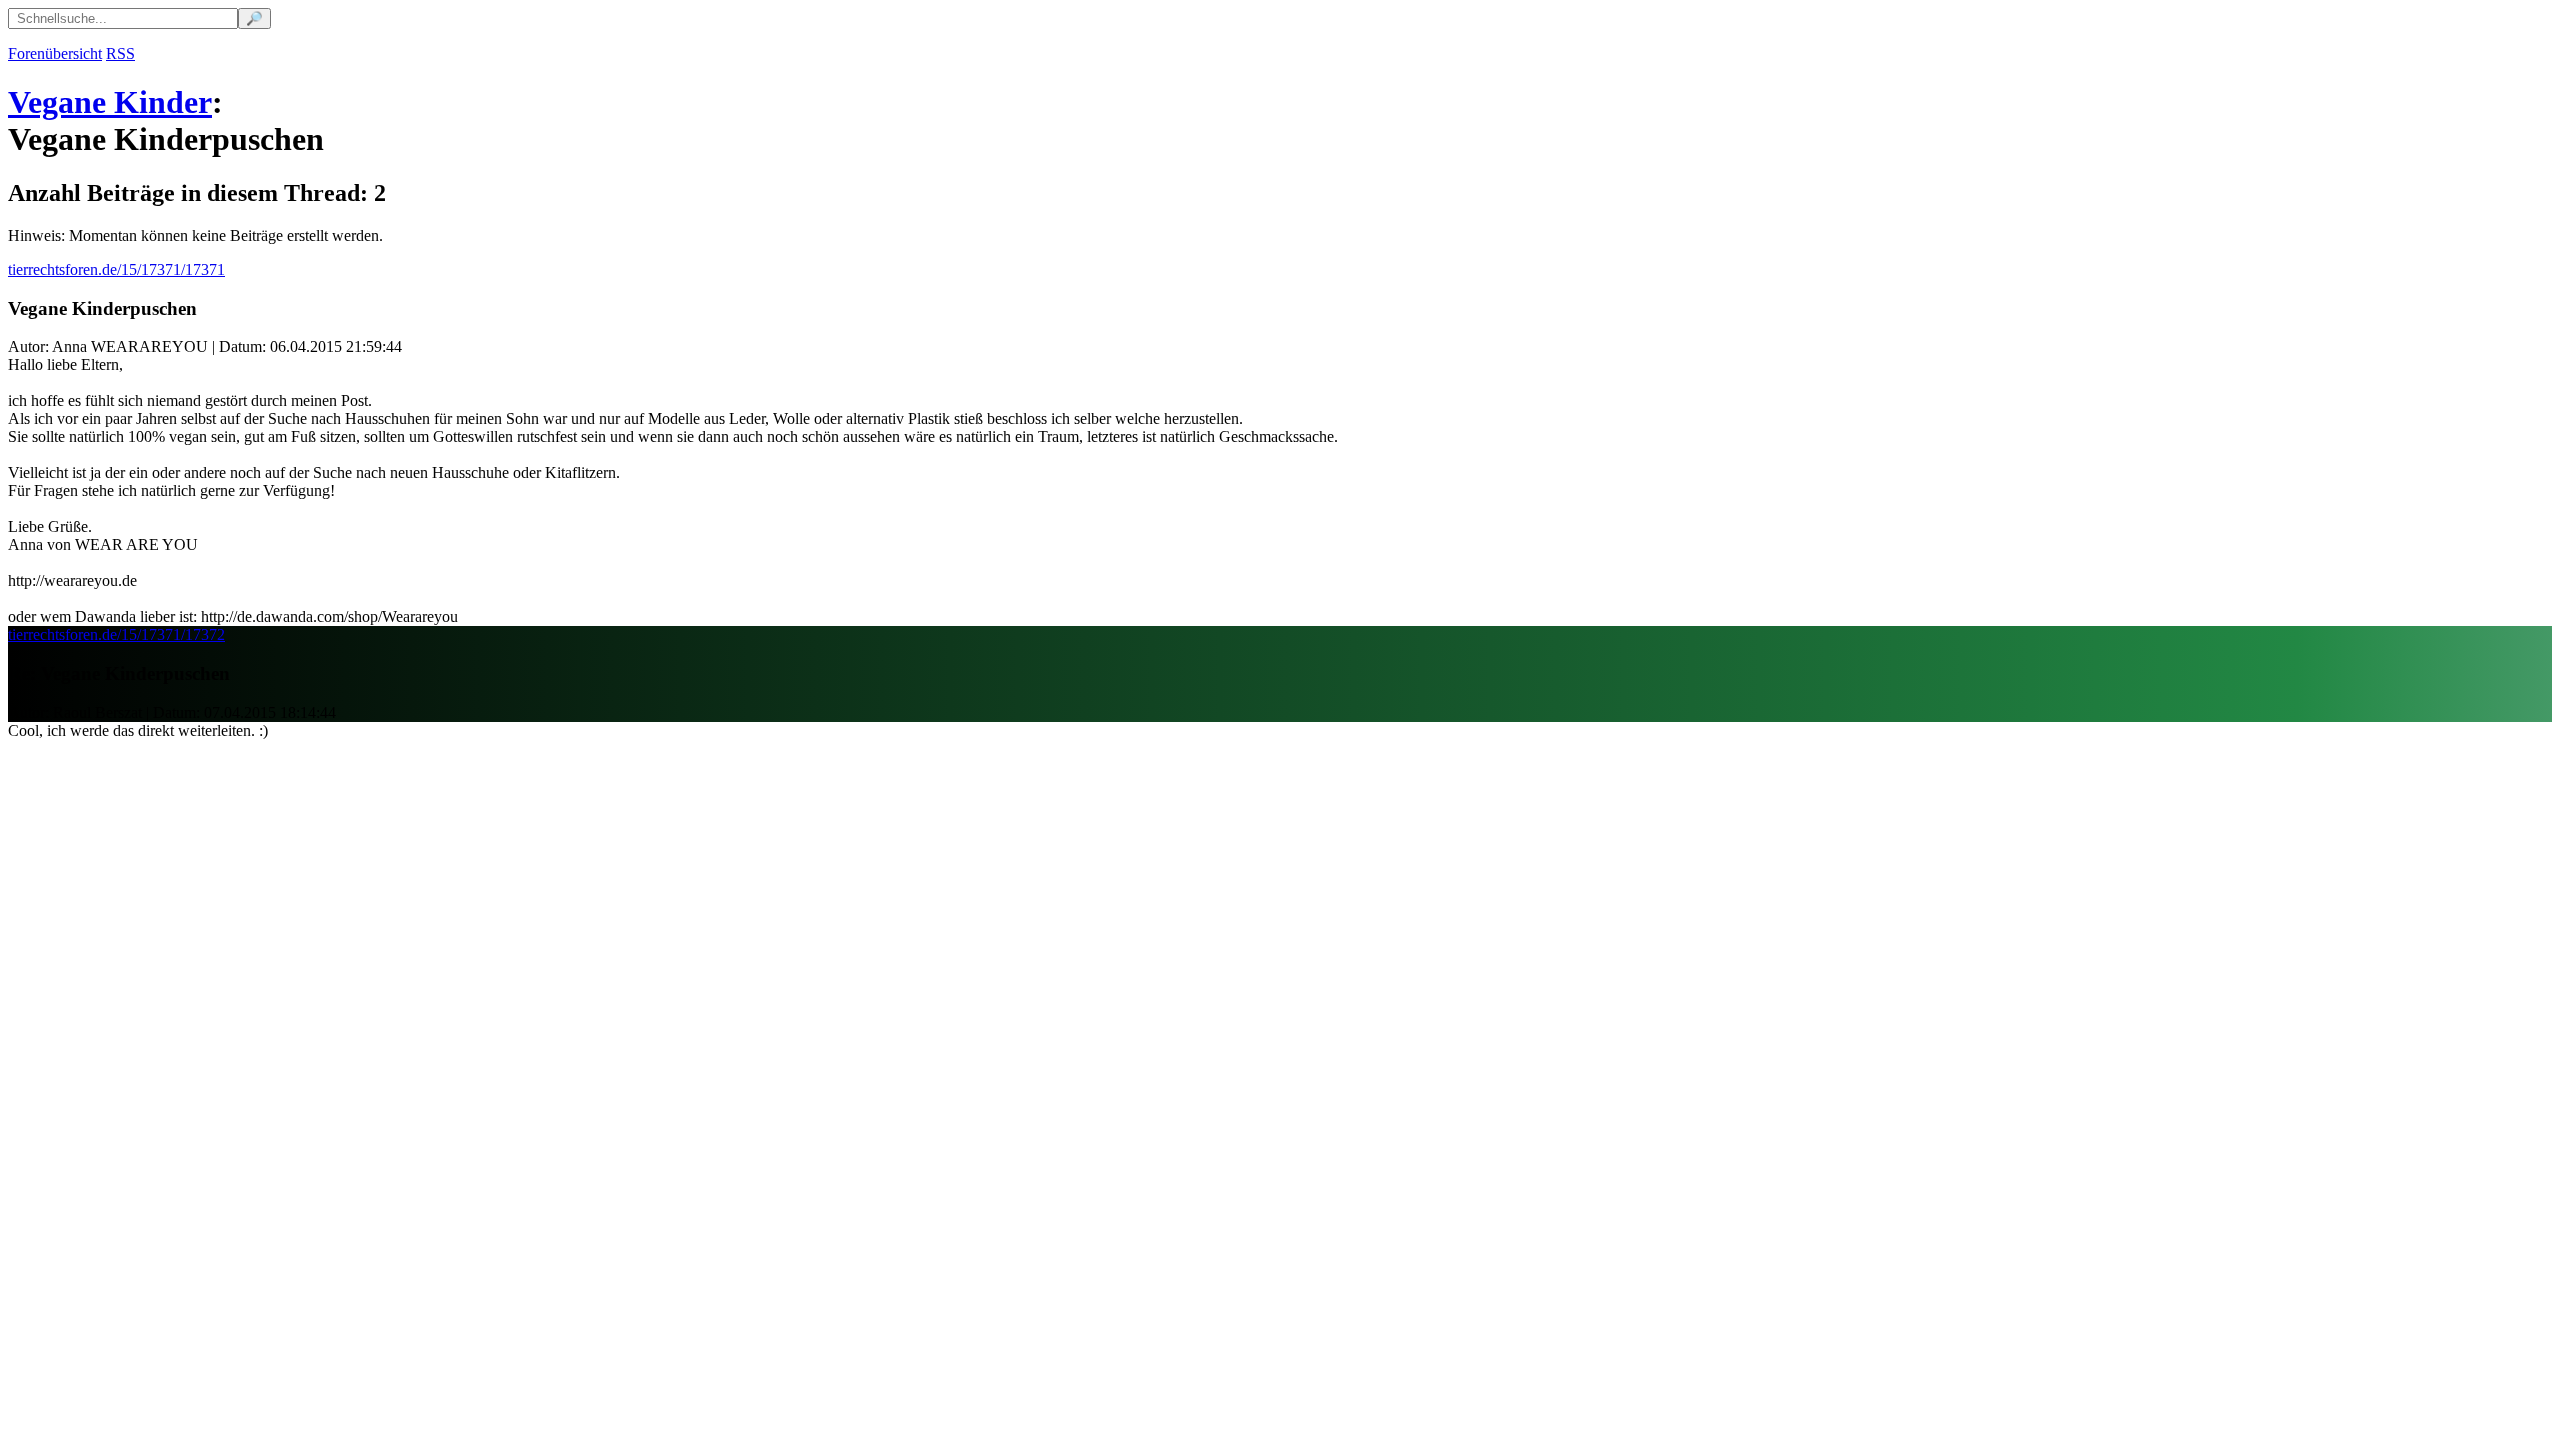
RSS (120, 53)
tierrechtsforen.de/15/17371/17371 (116, 269)
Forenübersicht (55, 53)
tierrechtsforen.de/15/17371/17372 (116, 634)
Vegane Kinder (110, 102)
